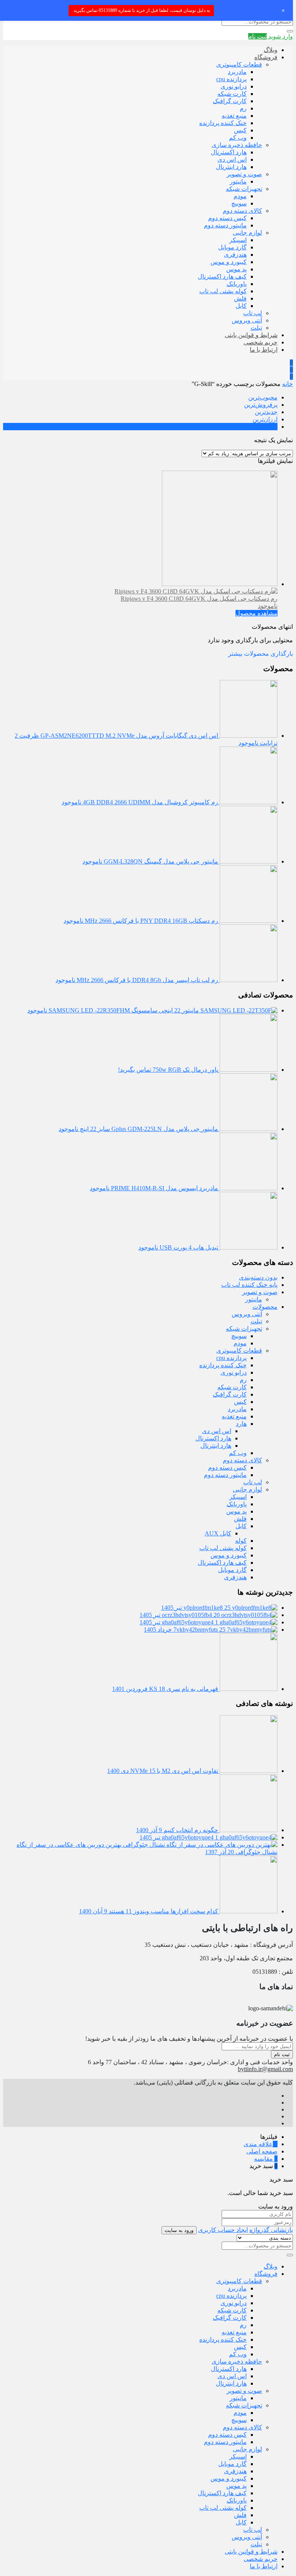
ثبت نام (282, 2054)
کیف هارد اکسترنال (222, 276)
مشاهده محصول (256, 613)
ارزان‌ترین (265, 419)
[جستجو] (290, 31)
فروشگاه (266, 57)
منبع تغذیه (234, 116)
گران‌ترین (266, 427)
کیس (240, 130)
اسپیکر (238, 240)
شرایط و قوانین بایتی (251, 335)
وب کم (238, 138)
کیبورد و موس (229, 262)
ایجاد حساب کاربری (223, 2230)
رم (243, 108)
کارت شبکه (232, 94)
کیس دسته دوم (227, 218)
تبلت (256, 328)
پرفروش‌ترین (261, 405)
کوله (241, 1541)
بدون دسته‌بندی (258, 1277)
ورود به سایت (179, 2230)
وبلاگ (271, 50)
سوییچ (239, 203)
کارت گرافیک (230, 101)
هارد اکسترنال (229, 152)
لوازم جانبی (247, 233)
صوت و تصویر (244, 174)
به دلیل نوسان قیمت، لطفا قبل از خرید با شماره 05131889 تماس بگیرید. (141, 10)
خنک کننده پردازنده (223, 123)
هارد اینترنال (231, 167)
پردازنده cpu (231, 79)
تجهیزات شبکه (244, 189)
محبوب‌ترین (263, 397)
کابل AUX (218, 1533)
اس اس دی (232, 160)
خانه (288, 384)
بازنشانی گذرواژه (271, 2230)
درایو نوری (234, 86)
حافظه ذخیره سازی (237, 145)
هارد (241, 1424)
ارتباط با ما (264, 350)
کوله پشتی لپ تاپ (223, 291)
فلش (240, 298)
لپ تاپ (253, 313)
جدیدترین (266, 412)
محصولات (265, 1307)
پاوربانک (237, 284)
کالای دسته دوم (242, 211)
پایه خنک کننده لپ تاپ (249, 1285)
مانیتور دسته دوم (225, 225)
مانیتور (238, 181)
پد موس (236, 269)
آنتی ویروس (247, 320)
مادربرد (237, 72)
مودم (240, 196)
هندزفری (235, 255)
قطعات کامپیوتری (239, 64)
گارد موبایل (232, 247)
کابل (241, 306)
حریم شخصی (261, 342)
